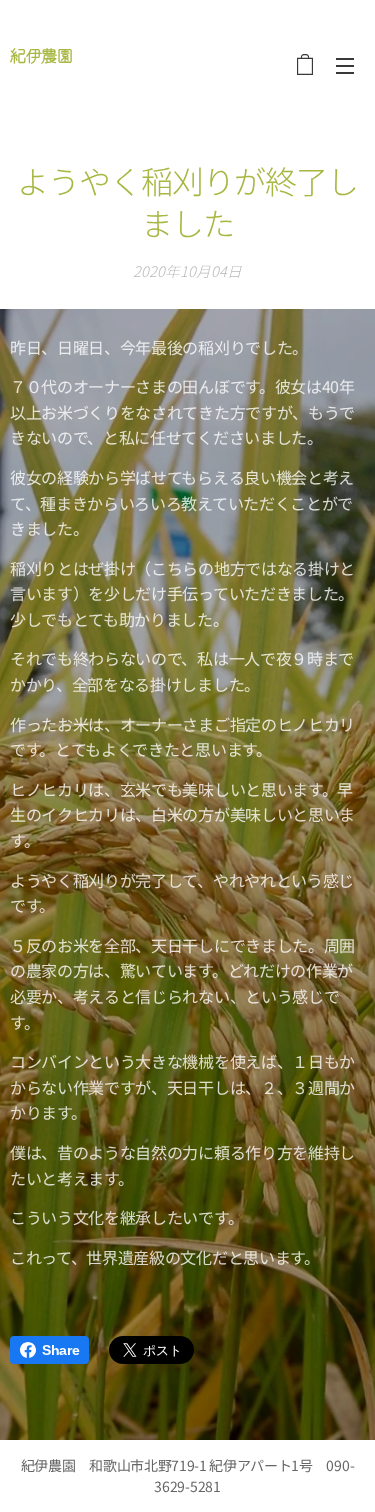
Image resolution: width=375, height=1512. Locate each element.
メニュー (345, 65)
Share (60, 1350)
